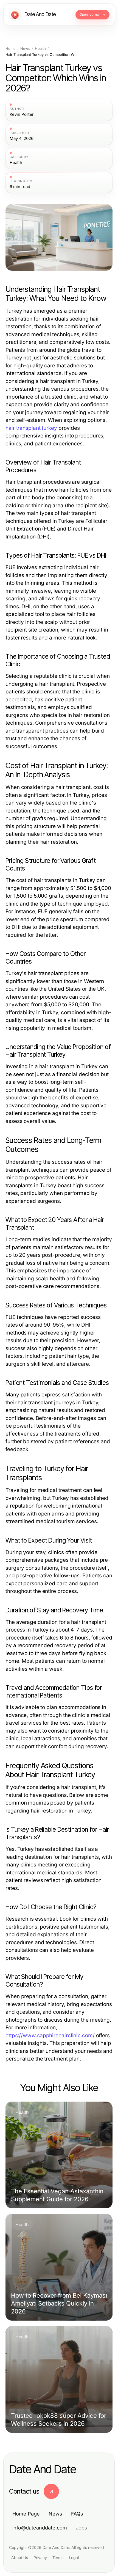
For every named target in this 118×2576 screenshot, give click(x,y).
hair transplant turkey (31, 428)
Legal (74, 2558)
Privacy (40, 2558)
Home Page (26, 2514)
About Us (20, 2558)
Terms (58, 2558)
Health (40, 49)
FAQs (77, 2514)
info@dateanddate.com (40, 2528)
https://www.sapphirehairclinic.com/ (50, 2035)
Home (11, 49)
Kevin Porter (22, 114)
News (25, 49)
